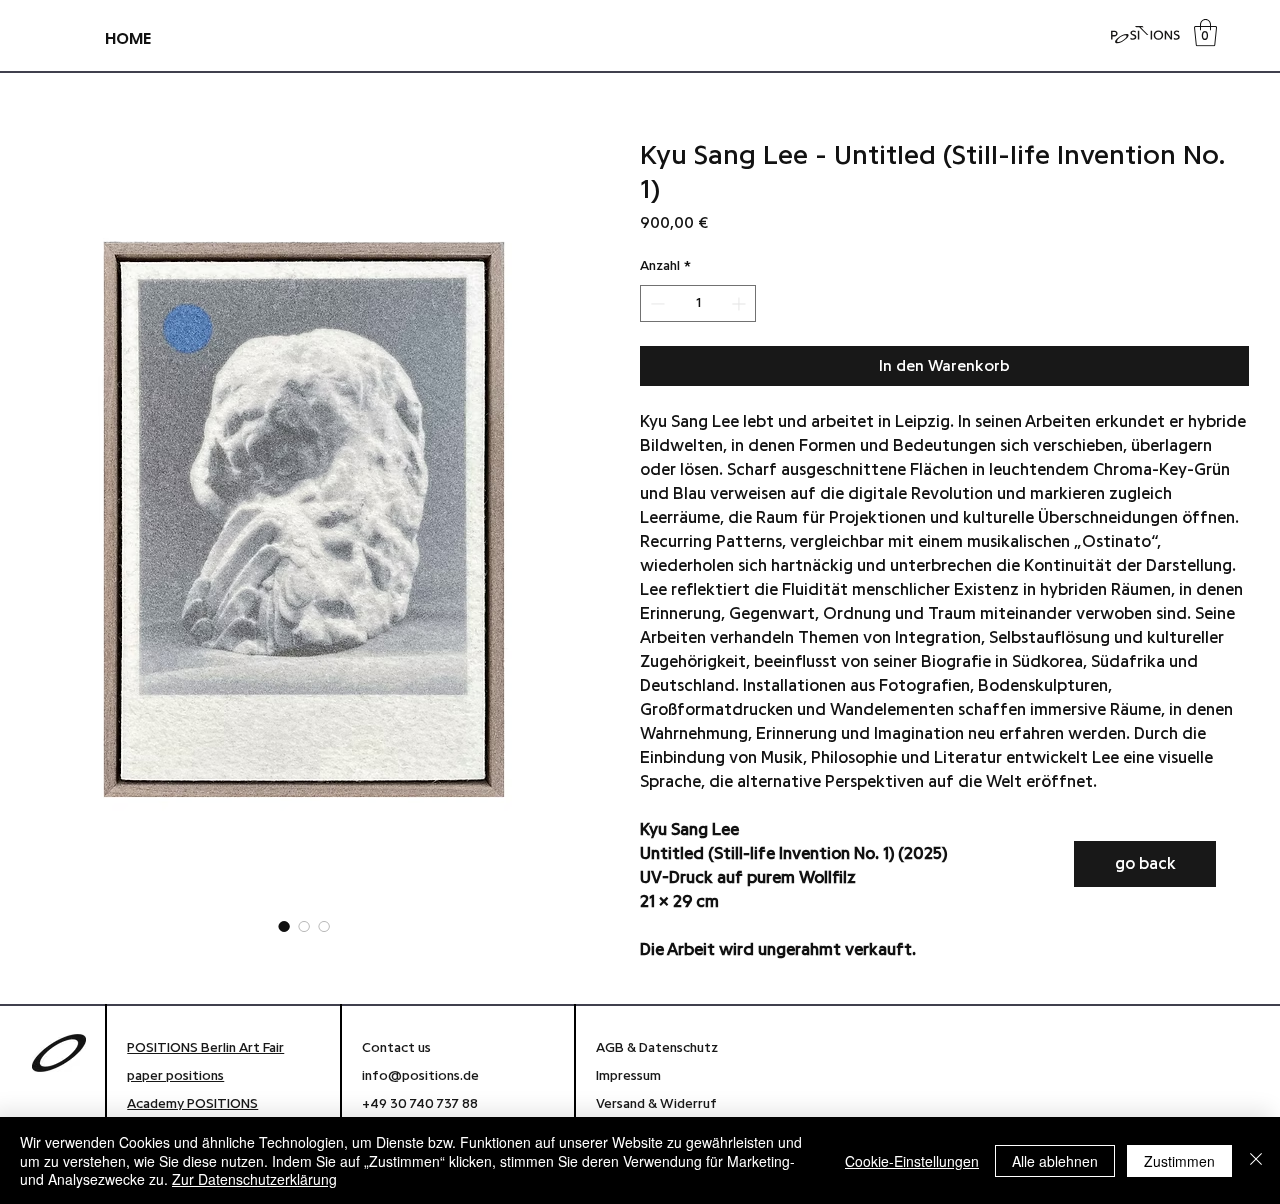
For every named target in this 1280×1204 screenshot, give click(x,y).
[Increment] (740, 303)
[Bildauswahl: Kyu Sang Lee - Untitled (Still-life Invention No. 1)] (284, 926)
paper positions (175, 1076)
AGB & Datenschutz (657, 1048)
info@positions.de (420, 1076)
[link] (1205, 32)
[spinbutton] (698, 303)
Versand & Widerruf (658, 1104)
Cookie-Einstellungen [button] (912, 1161)
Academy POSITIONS (192, 1104)
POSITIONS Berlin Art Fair (205, 1048)
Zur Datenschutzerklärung (254, 1179)
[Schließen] (1256, 1160)
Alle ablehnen (1055, 1161)
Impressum (631, 1076)
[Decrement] (655, 303)
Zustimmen (1179, 1161)
